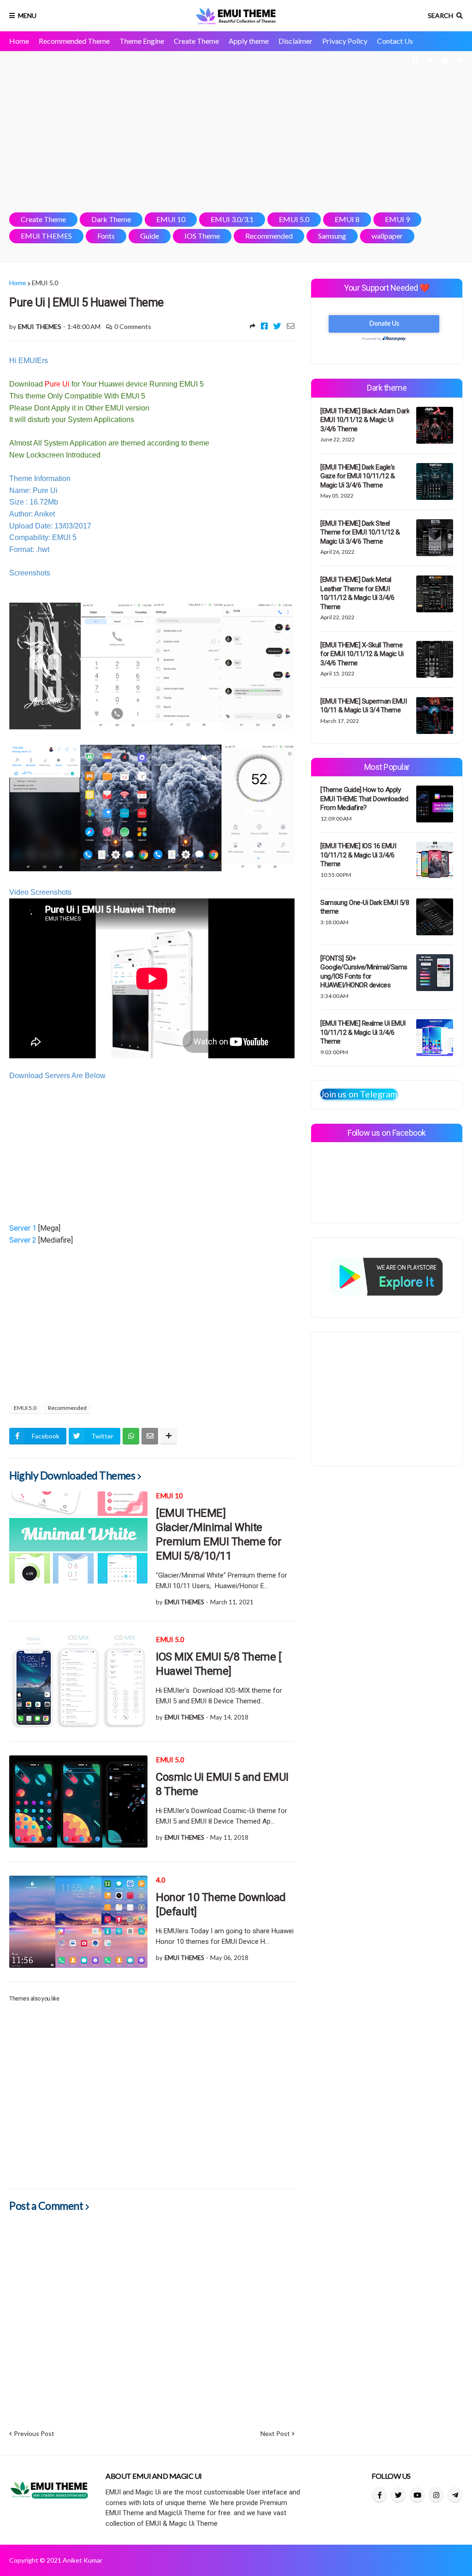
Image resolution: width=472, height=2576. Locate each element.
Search (440, 15)
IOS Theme (202, 236)
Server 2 (23, 1240)
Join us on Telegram (359, 1094)
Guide (150, 236)
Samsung (332, 236)
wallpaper (387, 236)
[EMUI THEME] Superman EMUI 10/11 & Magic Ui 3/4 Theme (363, 706)
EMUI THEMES (46, 236)
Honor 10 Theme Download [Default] (221, 1904)
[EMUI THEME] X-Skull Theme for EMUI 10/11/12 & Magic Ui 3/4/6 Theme (362, 654)
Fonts (106, 236)
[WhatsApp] (131, 1436)
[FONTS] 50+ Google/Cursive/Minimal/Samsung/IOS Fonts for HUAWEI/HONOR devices (364, 972)
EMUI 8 (347, 219)
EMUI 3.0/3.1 (232, 219)
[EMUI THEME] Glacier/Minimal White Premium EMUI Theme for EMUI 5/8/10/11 (218, 1535)
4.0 (161, 1880)
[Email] (291, 326)
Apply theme (249, 41)
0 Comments (133, 326)
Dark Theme (111, 219)
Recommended (269, 236)
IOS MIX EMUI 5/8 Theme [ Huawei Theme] (218, 1664)
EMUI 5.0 (294, 219)
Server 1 (23, 1228)
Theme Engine (142, 41)
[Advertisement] (236, 132)
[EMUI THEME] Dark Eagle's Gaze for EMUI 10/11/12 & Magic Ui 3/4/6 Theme (358, 476)
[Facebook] (264, 326)
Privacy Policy (345, 41)
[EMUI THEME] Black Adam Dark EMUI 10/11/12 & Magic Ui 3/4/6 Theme (365, 420)
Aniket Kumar (83, 2560)
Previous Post (34, 2433)
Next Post (275, 2433)
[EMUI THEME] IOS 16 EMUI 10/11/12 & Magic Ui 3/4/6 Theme (358, 855)
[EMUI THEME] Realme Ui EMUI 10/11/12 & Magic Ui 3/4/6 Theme (363, 1032)
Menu (27, 15)
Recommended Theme (74, 41)
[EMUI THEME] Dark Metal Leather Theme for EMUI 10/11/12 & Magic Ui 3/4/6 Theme (357, 593)
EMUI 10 (171, 219)
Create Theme (196, 41)
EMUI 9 (397, 219)
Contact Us (395, 41)
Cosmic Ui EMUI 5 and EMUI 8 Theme (222, 1784)
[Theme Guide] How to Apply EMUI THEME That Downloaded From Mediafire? (364, 799)
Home (19, 41)
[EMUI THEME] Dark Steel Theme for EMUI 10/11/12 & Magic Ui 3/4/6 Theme (360, 532)
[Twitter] (277, 326)
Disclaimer (295, 41)
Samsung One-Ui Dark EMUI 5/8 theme (365, 907)
